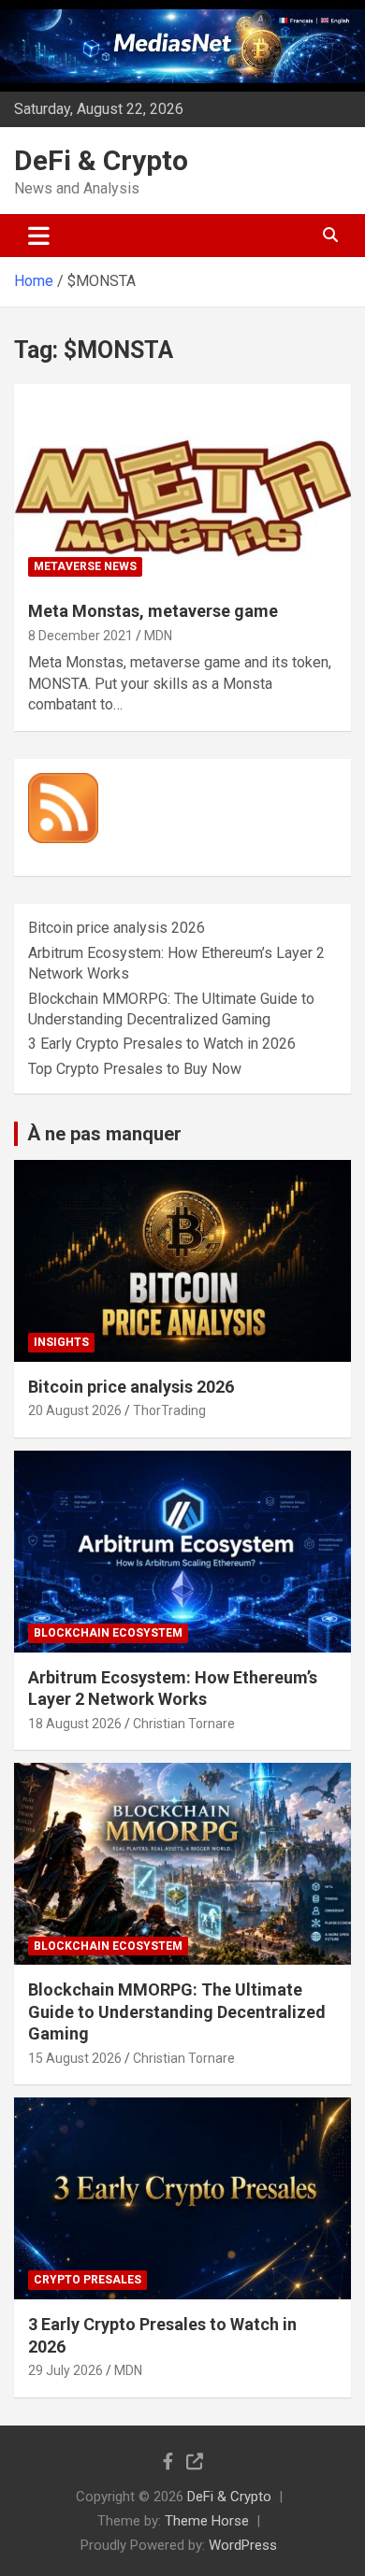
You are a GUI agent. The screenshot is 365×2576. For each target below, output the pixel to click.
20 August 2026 (75, 1410)
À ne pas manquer (104, 1134)
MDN (158, 636)
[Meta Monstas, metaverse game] (182, 486)
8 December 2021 (80, 636)
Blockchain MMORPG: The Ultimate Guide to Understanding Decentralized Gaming (177, 2011)
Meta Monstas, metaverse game (153, 611)
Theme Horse (207, 2521)
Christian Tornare (184, 1724)
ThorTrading (169, 1410)
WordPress (243, 2545)
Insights (61, 1342)
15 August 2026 (75, 2058)
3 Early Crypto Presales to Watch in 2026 (162, 1044)
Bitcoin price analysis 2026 (117, 928)
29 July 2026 (66, 2370)
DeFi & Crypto (101, 160)
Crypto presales (88, 2280)
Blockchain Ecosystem (108, 1633)
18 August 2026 (75, 1724)
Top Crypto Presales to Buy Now (135, 1069)
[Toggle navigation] (39, 236)
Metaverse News (85, 566)
